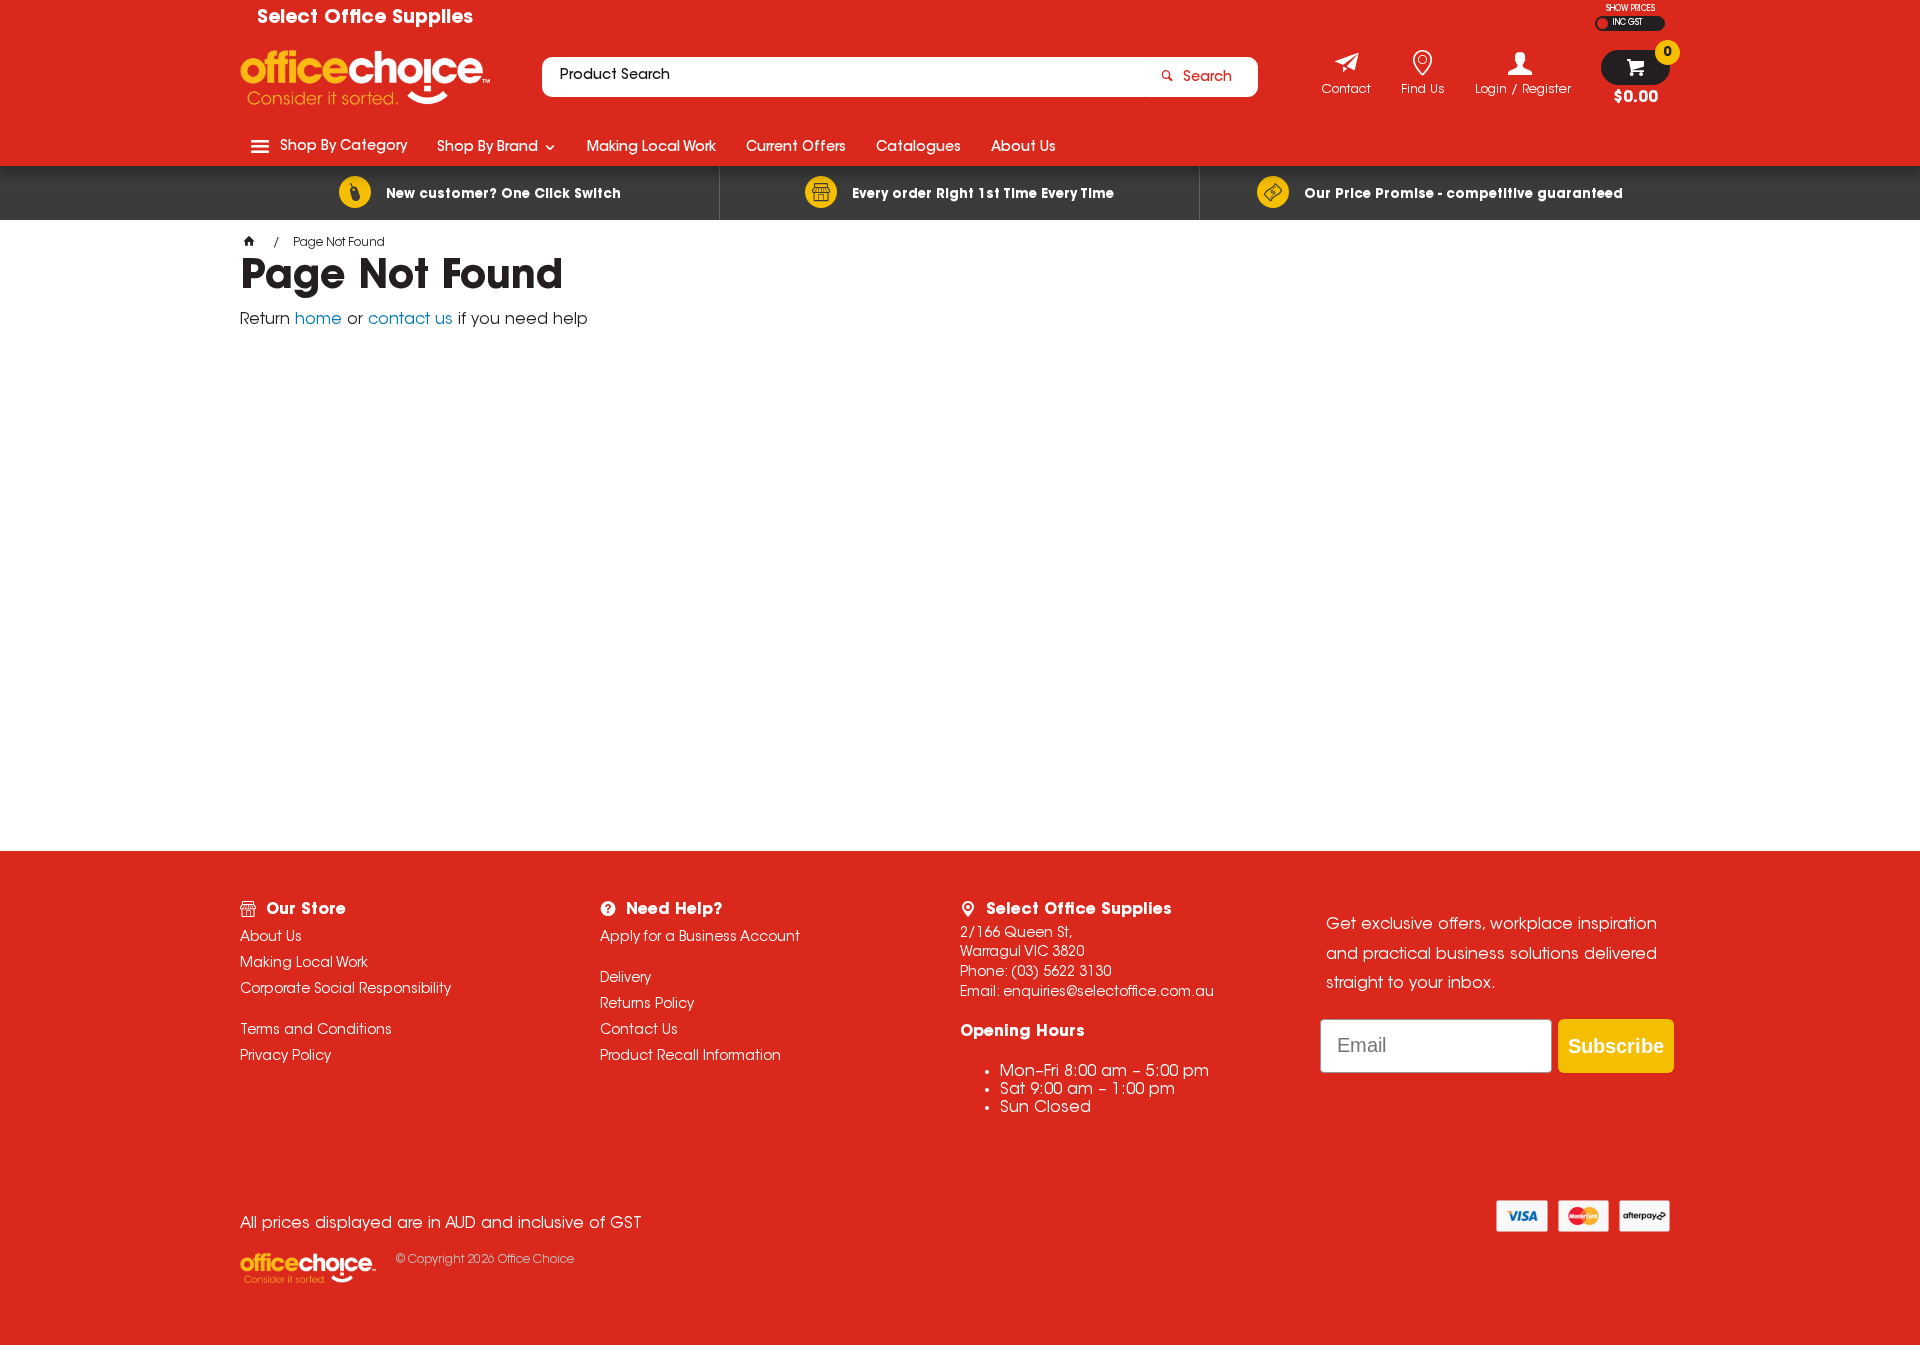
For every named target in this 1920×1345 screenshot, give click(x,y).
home (318, 320)
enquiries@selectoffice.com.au (1108, 993)
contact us (410, 320)
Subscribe (1616, 1046)
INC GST (1627, 23)
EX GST (1602, 23)
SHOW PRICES (1630, 9)
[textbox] (843, 77)
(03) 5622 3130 (1061, 973)
